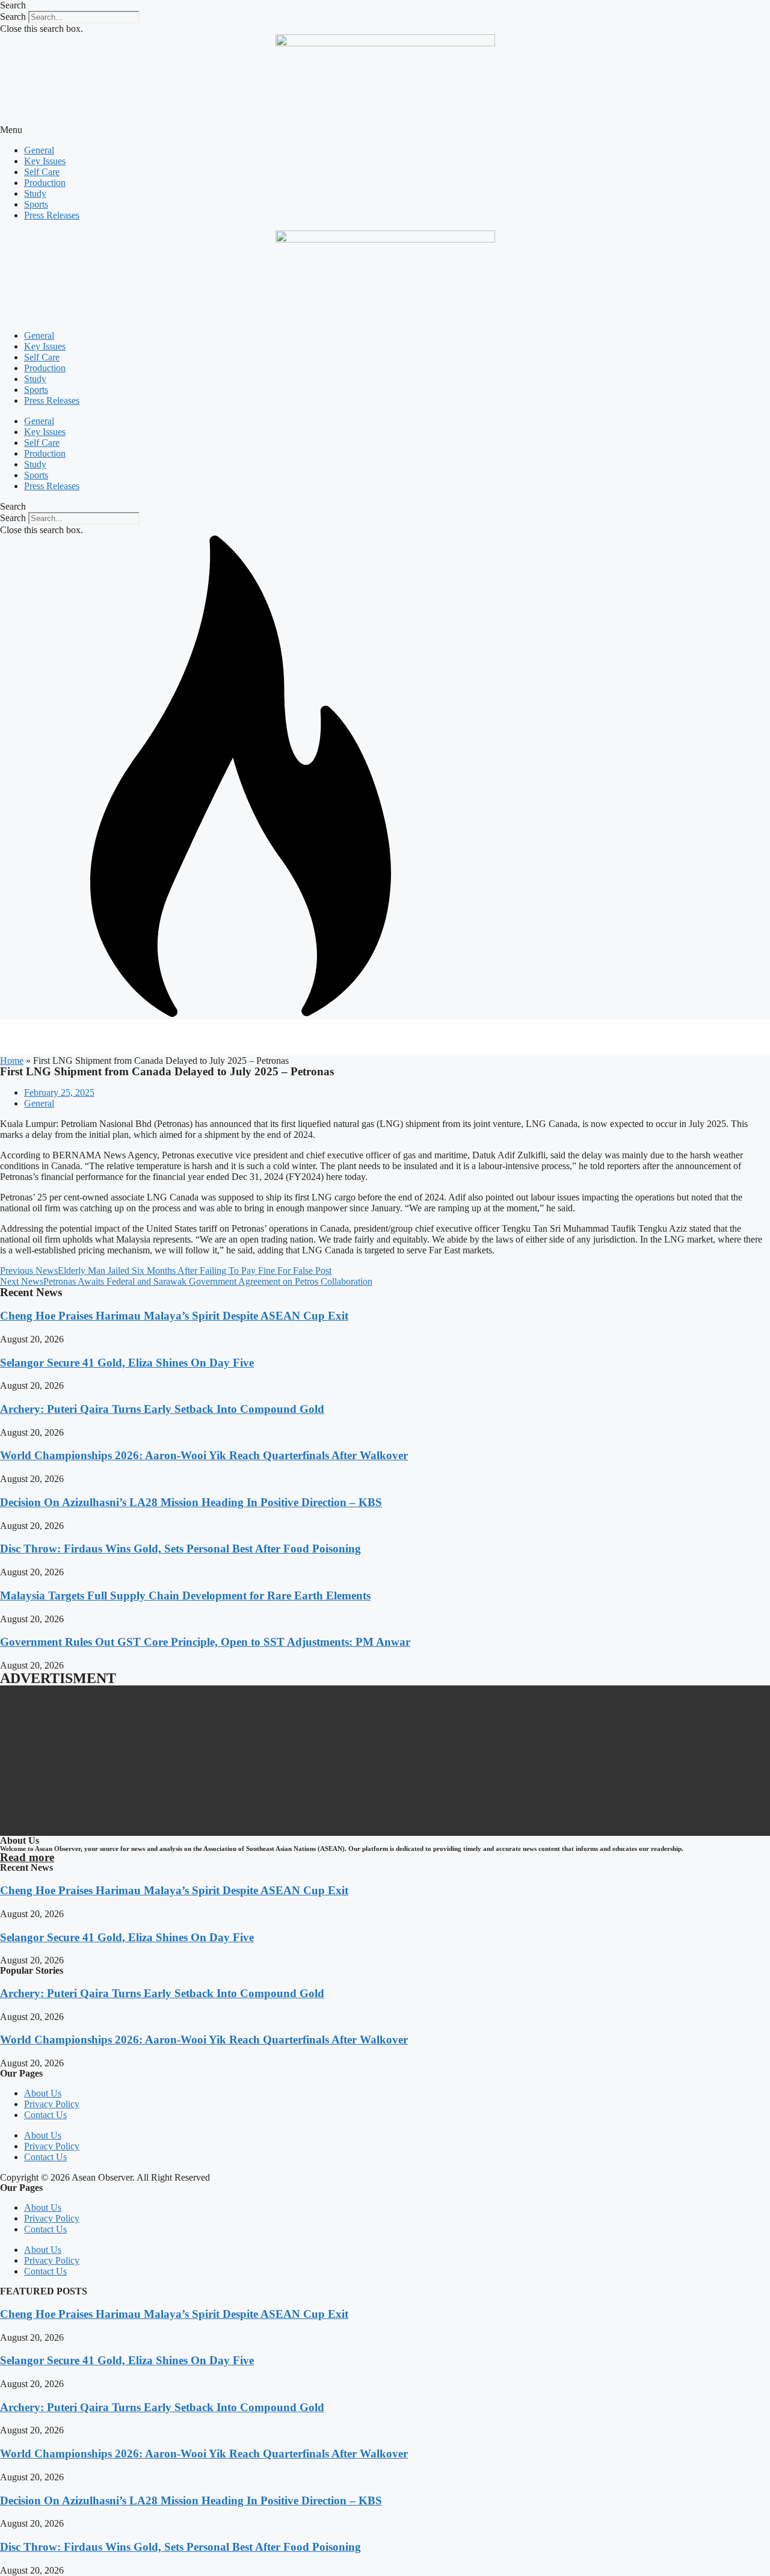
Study (35, 193)
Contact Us (45, 2115)
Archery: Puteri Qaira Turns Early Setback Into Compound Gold (162, 1409)
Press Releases (52, 215)
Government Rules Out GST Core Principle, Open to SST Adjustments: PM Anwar (205, 1642)
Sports (36, 204)
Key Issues (45, 161)
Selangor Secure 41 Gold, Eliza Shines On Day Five (127, 1363)
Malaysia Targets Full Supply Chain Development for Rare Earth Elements (185, 1595)
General (39, 150)
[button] (385, 5)
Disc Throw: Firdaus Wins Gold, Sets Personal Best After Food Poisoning (180, 1549)
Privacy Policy (52, 2104)
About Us (43, 2093)
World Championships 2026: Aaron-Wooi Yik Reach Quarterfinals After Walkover (204, 1455)
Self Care (42, 172)
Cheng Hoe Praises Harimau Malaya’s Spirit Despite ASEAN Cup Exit (174, 1316)
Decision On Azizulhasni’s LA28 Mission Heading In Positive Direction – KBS (191, 1502)
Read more (27, 1857)
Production (45, 183)
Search (13, 17)
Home (12, 1061)
